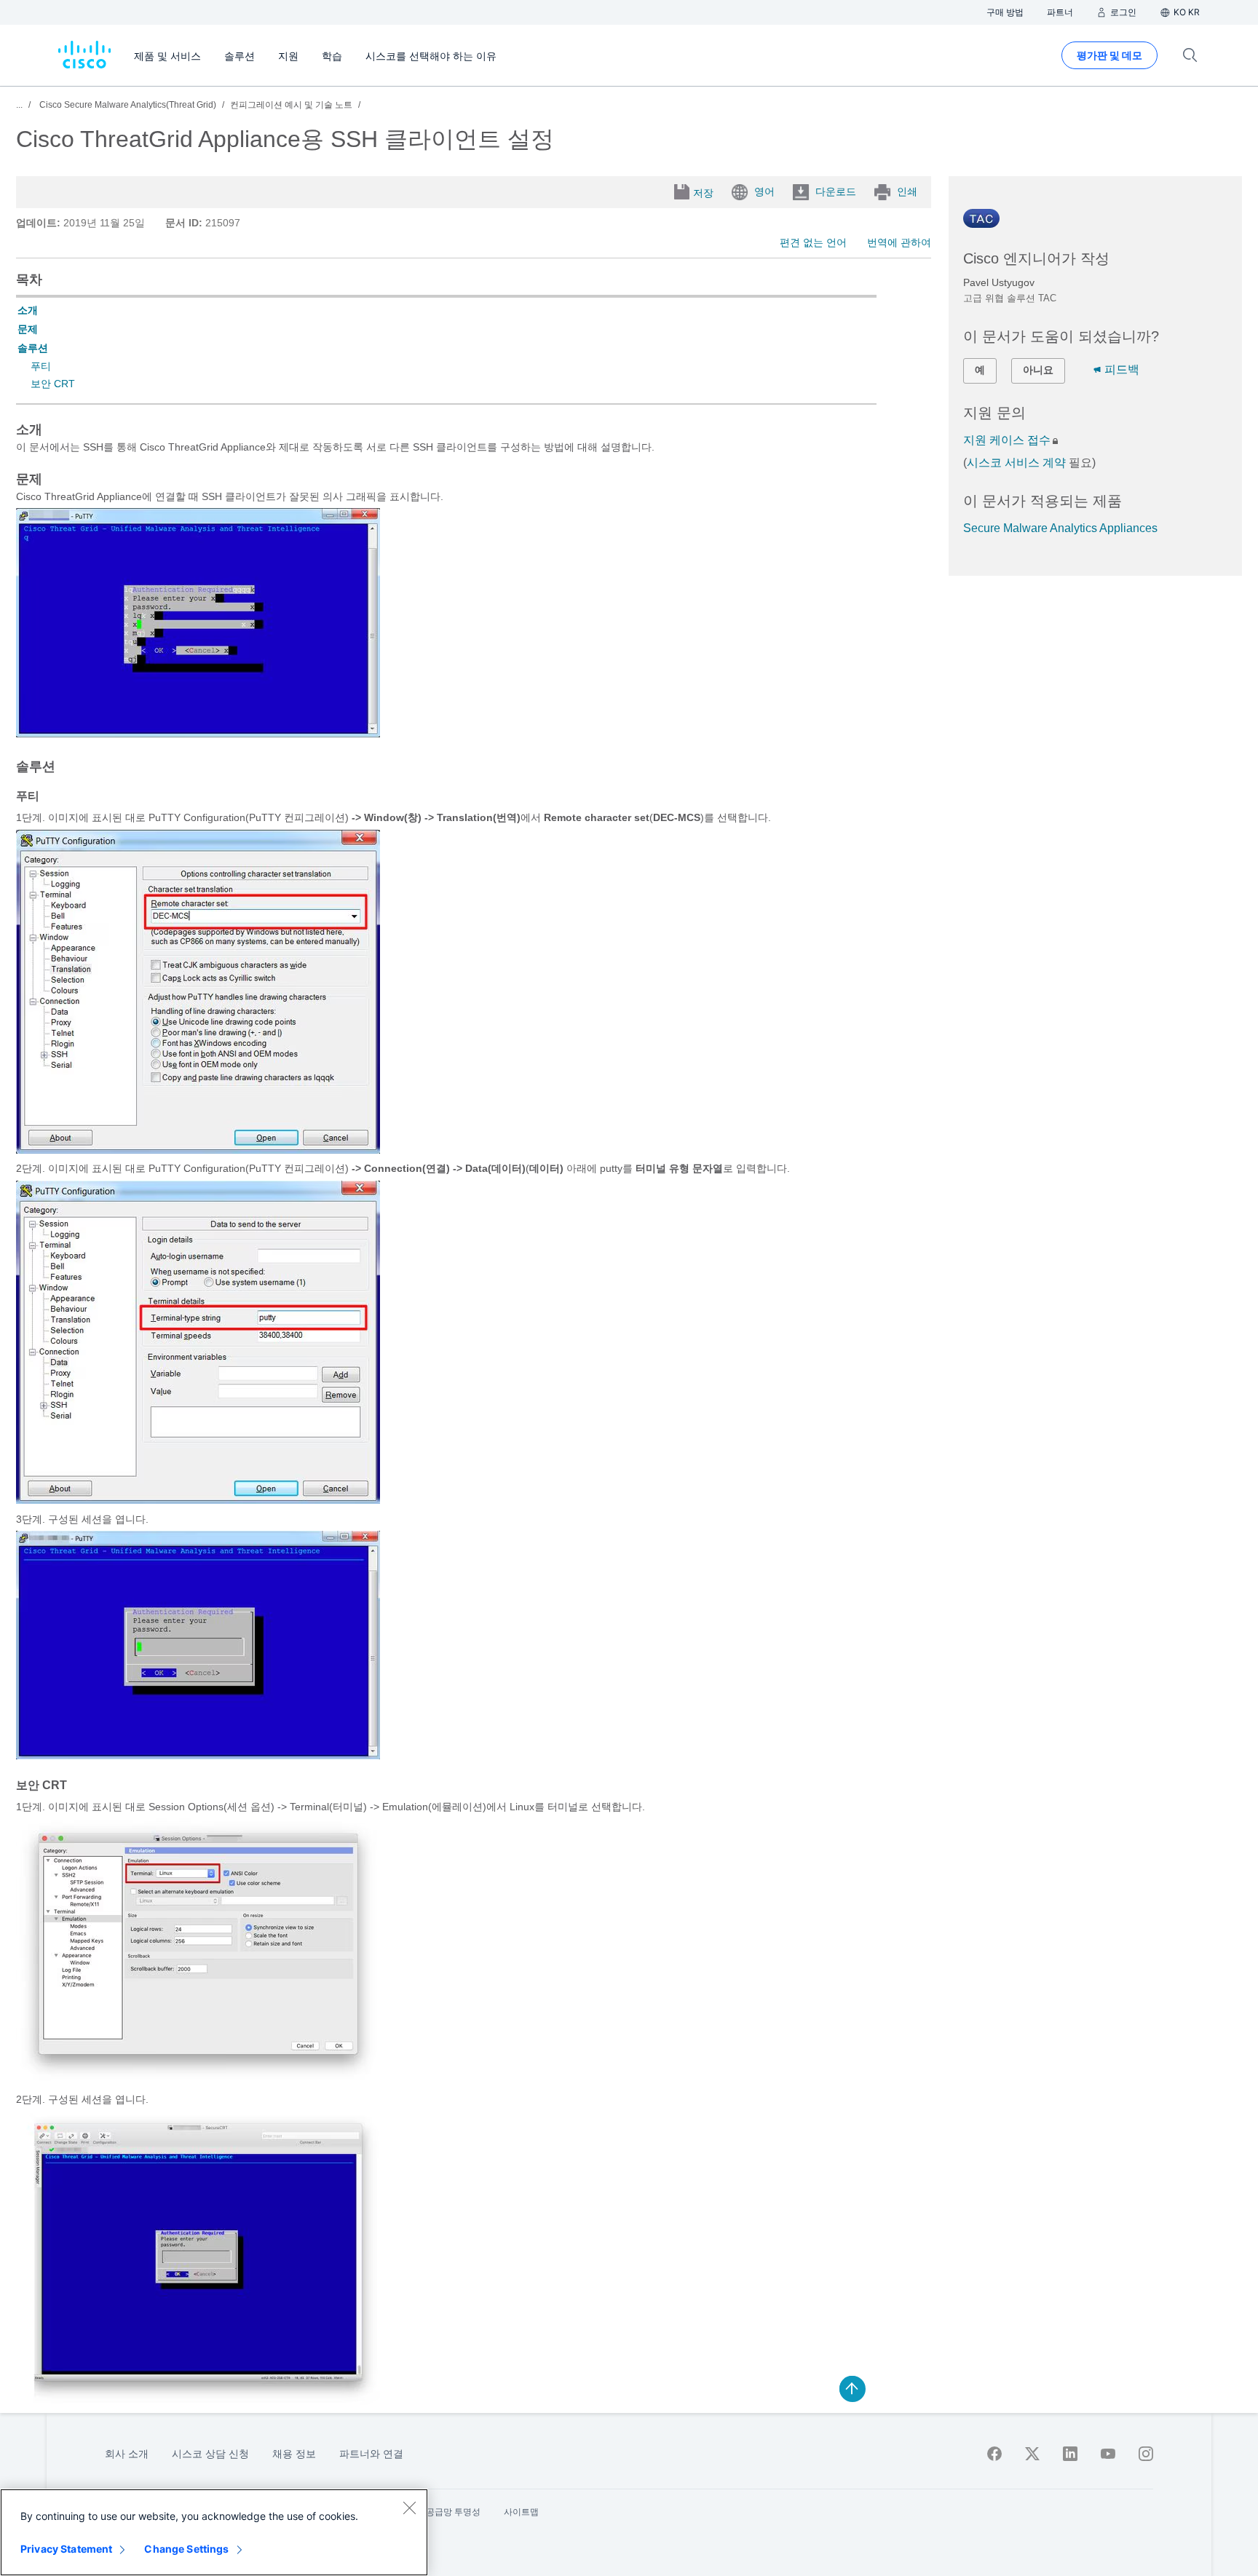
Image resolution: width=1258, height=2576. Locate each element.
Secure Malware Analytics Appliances (1060, 528)
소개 (28, 310)
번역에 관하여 (899, 242)
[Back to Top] (852, 2389)
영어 (764, 191)
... (19, 105)
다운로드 (836, 191)
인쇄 (907, 191)
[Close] (409, 2508)
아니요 (1038, 370)
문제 (28, 329)
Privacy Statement (66, 2549)
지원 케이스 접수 (1007, 440)
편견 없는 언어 (813, 242)
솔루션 (33, 348)
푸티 (41, 366)
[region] (214, 2532)
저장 (703, 193)
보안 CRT (53, 384)
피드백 (1122, 369)
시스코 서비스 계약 (1016, 463)
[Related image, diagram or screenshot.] (198, 734)
